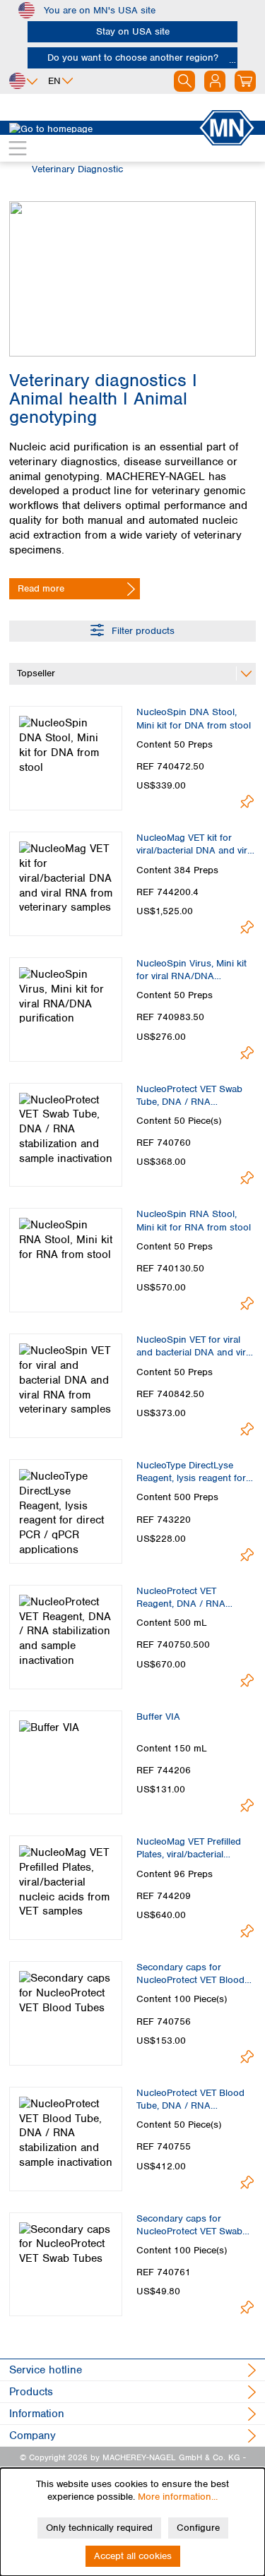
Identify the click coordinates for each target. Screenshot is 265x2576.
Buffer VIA (158, 1717)
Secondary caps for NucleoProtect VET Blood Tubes (190, 1974)
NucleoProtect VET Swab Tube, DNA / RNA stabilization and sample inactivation (189, 1096)
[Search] (184, 81)
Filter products (142, 631)
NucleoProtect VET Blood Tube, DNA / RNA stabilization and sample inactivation (190, 2099)
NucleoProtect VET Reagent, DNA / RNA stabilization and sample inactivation (188, 1598)
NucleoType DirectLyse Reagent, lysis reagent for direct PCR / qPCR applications (191, 1472)
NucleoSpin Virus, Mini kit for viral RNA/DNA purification (192, 970)
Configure (198, 2528)
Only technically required (99, 2528)
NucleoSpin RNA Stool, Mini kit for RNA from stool (194, 1220)
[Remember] (247, 802)
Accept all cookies (133, 2556)
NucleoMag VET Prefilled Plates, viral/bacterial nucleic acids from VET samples (189, 1848)
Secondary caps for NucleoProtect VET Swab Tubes (189, 2225)
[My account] (215, 81)
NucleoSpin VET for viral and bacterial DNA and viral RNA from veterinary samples (195, 1346)
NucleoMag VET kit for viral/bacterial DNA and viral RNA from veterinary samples (195, 844)
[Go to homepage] (104, 128)
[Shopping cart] (245, 81)
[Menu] (18, 148)
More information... (178, 2497)
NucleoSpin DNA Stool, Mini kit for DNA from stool (194, 718)
